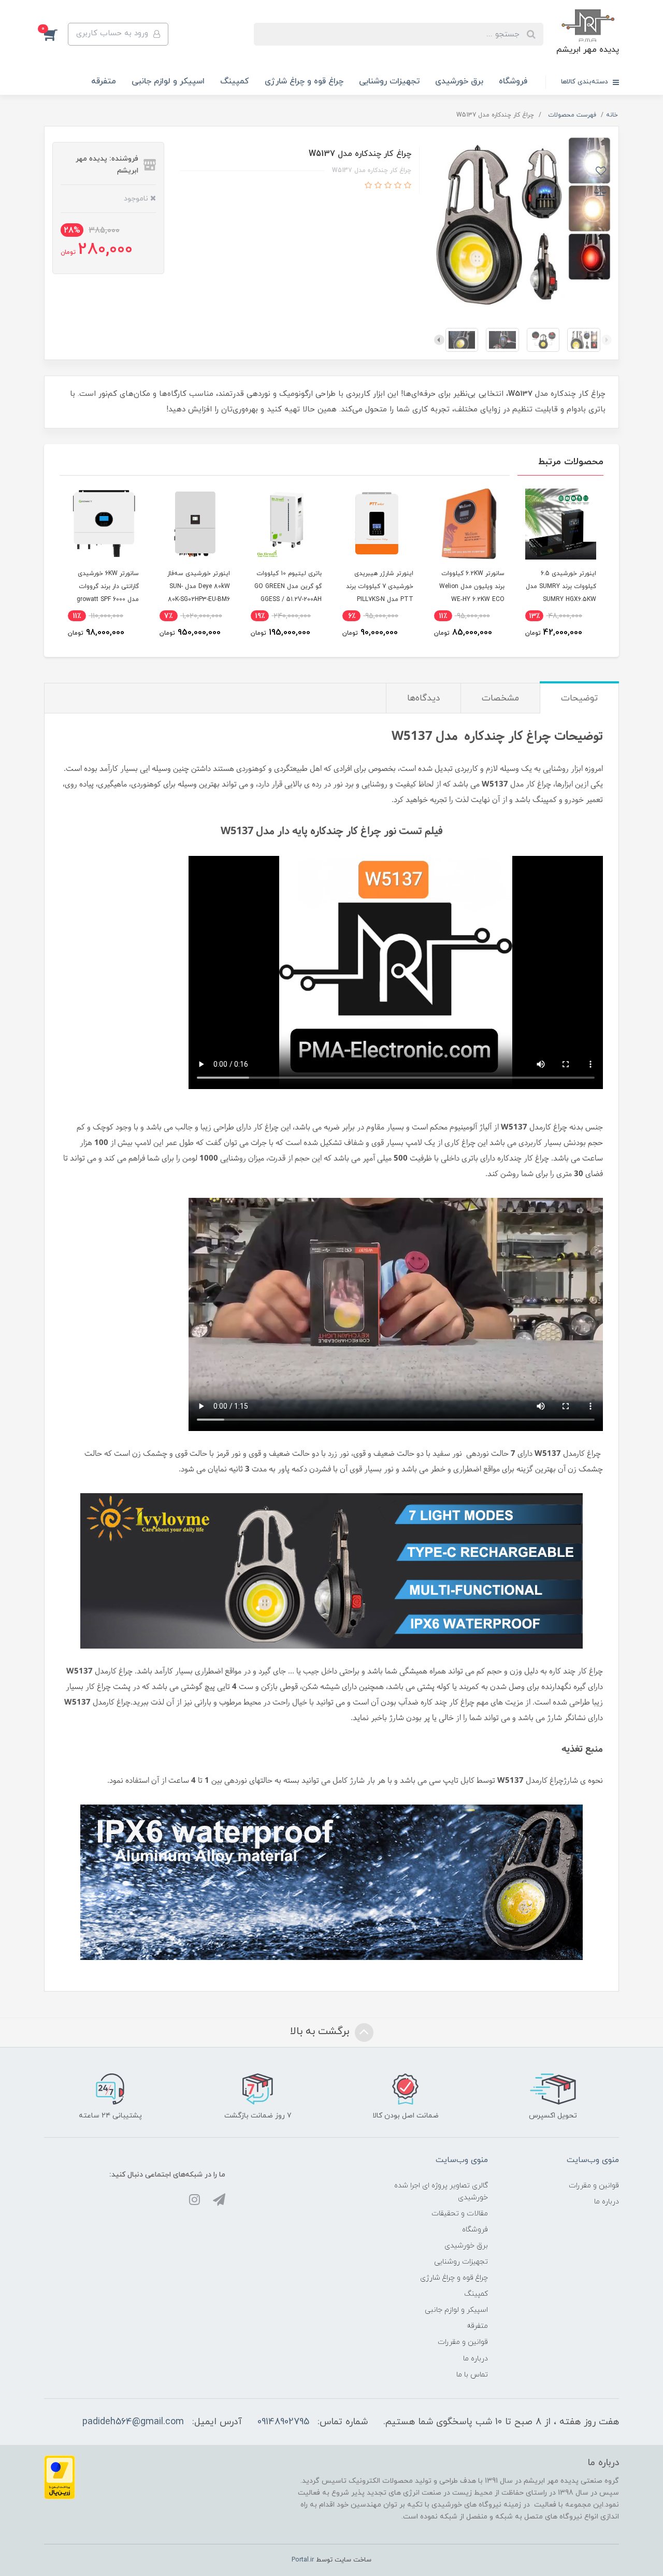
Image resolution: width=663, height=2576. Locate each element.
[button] (56, 34)
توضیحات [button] (579, 698)
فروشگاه (513, 81)
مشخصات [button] (500, 698)
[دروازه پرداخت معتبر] (60, 2477)
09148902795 (283, 2422)
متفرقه (104, 81)
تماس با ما (472, 2375)
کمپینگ (235, 81)
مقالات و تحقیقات (460, 2214)
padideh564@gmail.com (133, 2422)
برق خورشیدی (459, 81)
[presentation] (607, 340)
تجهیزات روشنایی (389, 81)
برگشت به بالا (321, 2031)
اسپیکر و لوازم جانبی (168, 81)
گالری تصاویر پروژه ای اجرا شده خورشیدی (441, 2192)
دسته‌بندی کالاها (586, 82)
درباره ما (607, 2202)
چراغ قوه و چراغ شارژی (304, 81)
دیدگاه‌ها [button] (423, 698)
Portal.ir (303, 2560)
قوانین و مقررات (594, 2186)
